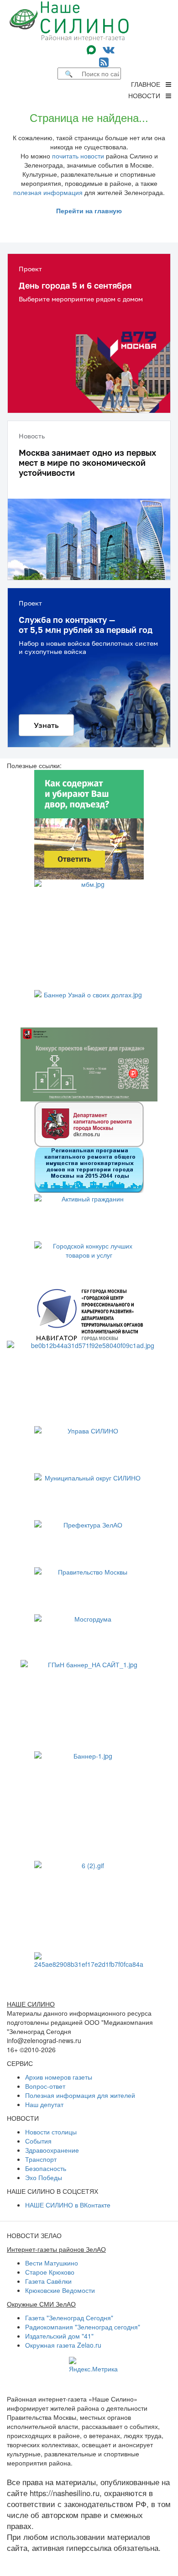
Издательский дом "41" (59, 2336)
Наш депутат (44, 2104)
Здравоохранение (52, 2150)
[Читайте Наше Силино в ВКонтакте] (109, 49)
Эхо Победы (44, 2177)
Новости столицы (51, 2132)
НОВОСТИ (147, 95)
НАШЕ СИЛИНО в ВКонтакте (68, 2205)
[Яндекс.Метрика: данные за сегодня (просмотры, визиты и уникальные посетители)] (93, 2365)
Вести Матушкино (52, 2263)
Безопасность (46, 2168)
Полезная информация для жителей (80, 2095)
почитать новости (78, 156)
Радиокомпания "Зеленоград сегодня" (83, 2327)
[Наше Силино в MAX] (93, 49)
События (38, 2141)
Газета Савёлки (48, 2281)
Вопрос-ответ (45, 2086)
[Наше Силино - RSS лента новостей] (104, 61)
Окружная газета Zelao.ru (63, 2345)
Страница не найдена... (89, 117)
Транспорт (41, 2159)
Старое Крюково (50, 2272)
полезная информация (48, 192)
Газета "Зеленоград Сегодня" (69, 2318)
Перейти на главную (89, 211)
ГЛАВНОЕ (148, 84)
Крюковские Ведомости (60, 2290)
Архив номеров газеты (59, 2077)
